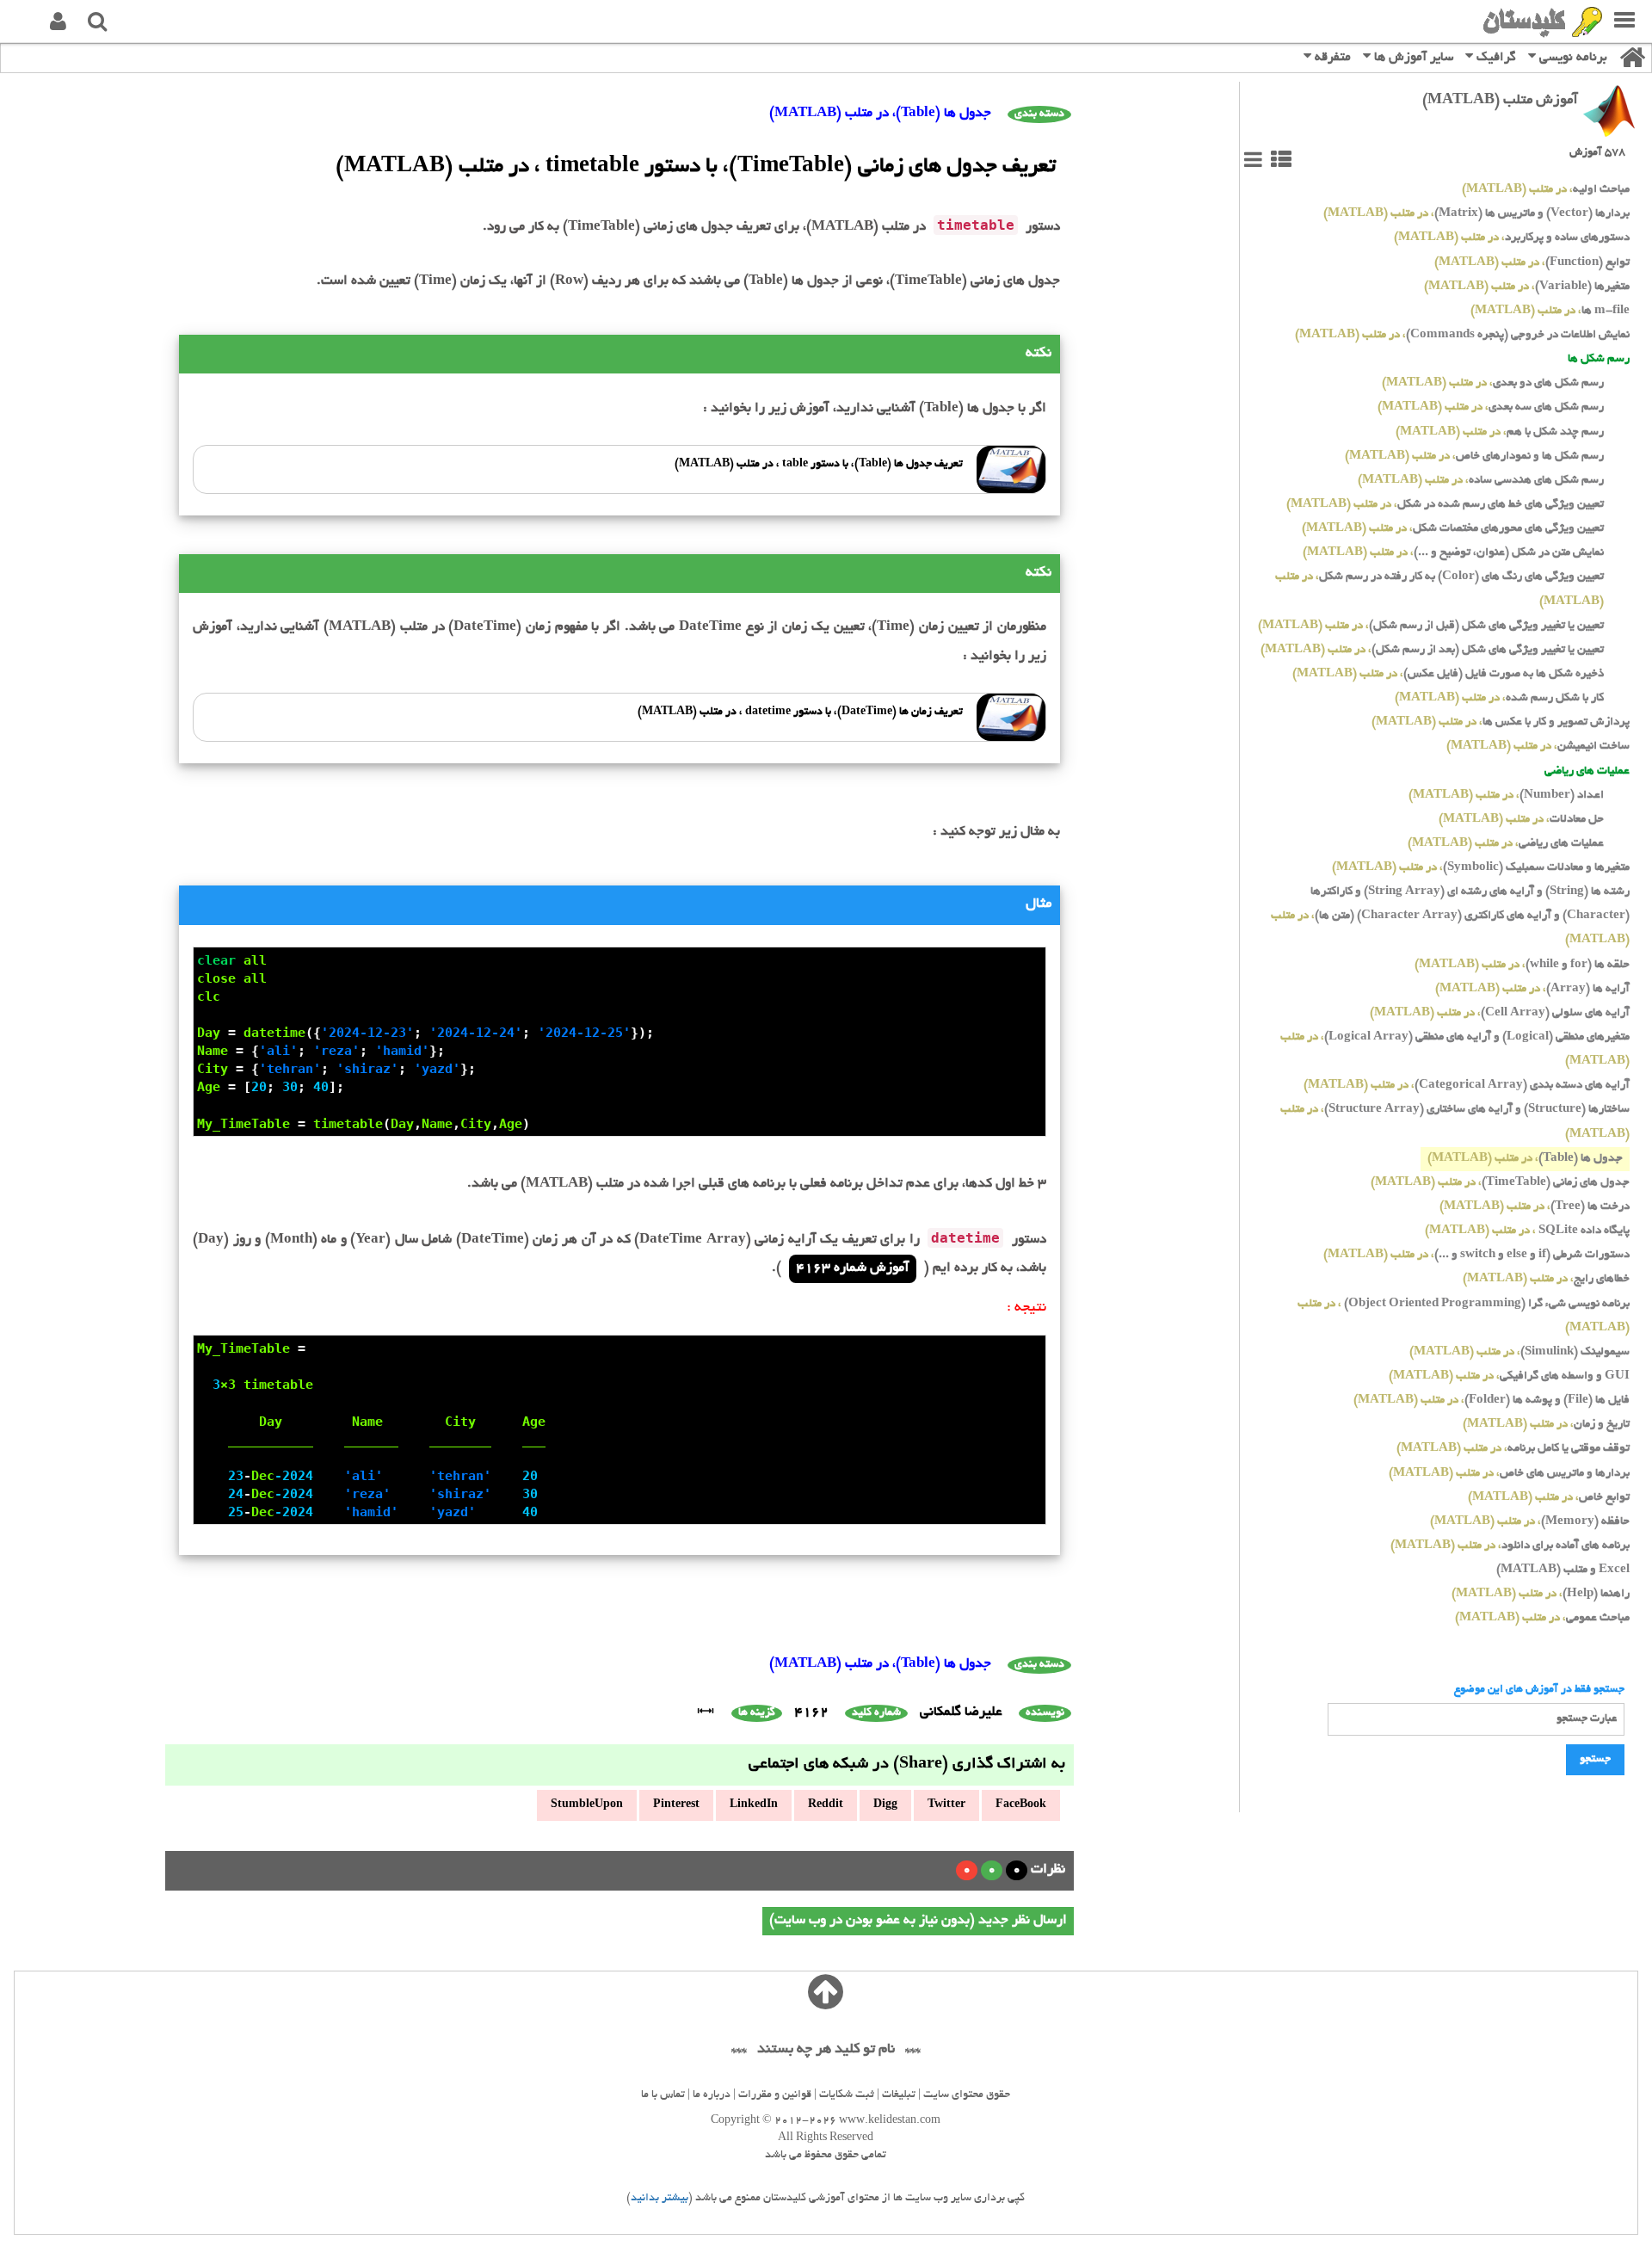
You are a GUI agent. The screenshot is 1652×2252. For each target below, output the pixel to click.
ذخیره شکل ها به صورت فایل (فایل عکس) (1448, 674)
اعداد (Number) (1506, 796)
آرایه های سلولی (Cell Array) (1500, 1013)
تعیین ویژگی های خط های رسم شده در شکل (1445, 505)
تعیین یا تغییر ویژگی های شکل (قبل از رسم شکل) (1431, 626)
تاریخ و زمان (1546, 1425)
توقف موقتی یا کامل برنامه (1513, 1449)
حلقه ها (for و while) (1522, 965)
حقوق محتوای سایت (967, 2095)
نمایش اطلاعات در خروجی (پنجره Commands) (1462, 335)
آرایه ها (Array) (1532, 989)
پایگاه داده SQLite (1527, 1231)
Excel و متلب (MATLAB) (1563, 1570)
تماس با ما (663, 2095)
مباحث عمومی (1542, 1618)
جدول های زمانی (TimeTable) (1500, 1183)
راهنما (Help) (1541, 1594)
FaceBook (1021, 1805)
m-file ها (1550, 311)
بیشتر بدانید (660, 2199)
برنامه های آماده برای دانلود (1510, 1546)
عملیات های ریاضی (1506, 844)
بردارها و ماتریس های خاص (1509, 1474)
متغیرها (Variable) (1527, 287)
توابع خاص (1549, 1498)
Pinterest (676, 1805)
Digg (885, 1805)
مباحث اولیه (1546, 190)
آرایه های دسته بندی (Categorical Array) (1467, 1086)
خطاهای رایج (1546, 1279)
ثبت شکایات (847, 2095)
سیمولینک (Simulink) (1519, 1352)
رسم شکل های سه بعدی (1491, 407)
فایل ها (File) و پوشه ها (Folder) (1492, 1401)
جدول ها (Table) (1525, 1159)
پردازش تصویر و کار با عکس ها (1501, 722)
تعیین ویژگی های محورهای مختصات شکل (1453, 529)
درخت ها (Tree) (1535, 1207)
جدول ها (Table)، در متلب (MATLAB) (880, 114)
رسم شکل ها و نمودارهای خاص (1474, 457)
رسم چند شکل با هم (1500, 432)
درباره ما (712, 2095)
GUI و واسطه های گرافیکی (1509, 1376)
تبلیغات (899, 2095)
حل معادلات (1521, 820)
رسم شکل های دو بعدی (1493, 383)
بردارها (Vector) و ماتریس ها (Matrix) (1476, 214)
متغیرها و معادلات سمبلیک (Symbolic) (1481, 868)
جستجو (1595, 1760)
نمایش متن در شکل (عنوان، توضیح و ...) (1453, 553)
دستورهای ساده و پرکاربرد (1512, 238)
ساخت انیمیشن (1538, 747)
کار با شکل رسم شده (1499, 698)
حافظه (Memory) (1530, 1522)
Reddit (826, 1805)
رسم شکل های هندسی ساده (1481, 481)
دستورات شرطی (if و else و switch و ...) (1476, 1255)
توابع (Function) (1532, 263)
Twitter (946, 1805)
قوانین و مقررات (775, 2095)
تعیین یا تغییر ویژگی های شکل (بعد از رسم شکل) (1432, 650)
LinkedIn (754, 1805)
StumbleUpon (587, 1805)
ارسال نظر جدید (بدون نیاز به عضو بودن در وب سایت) (918, 1921)
